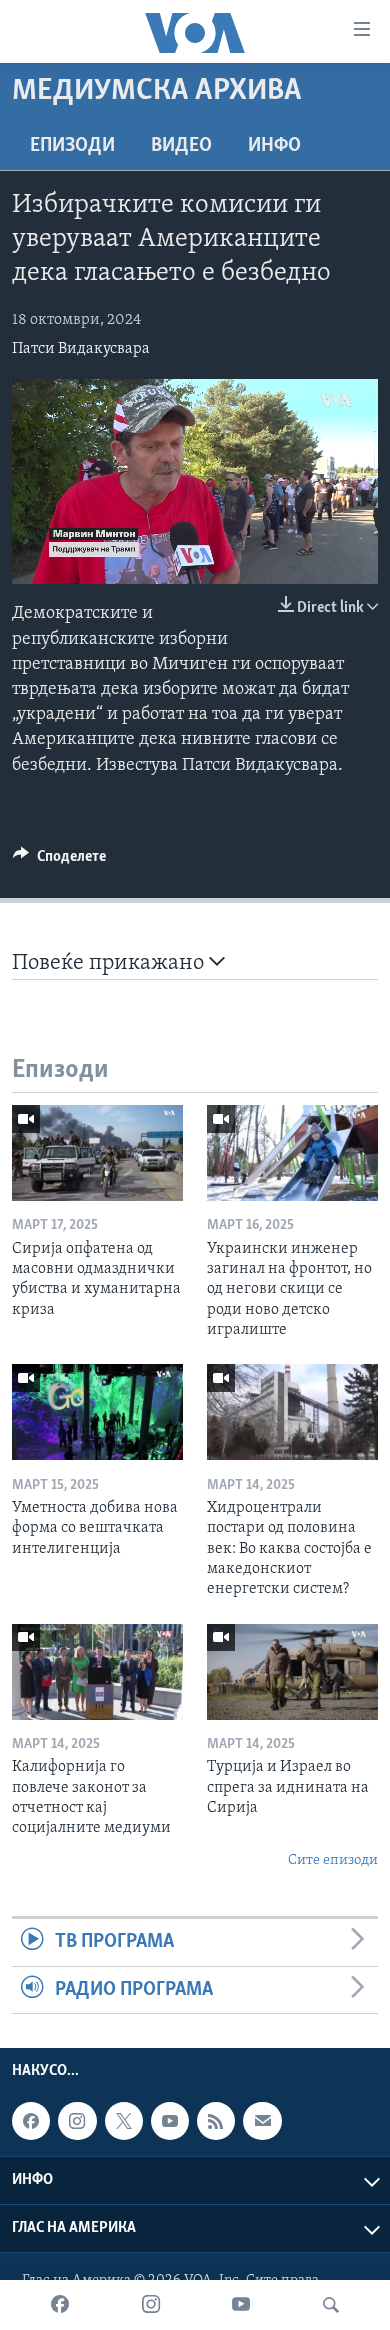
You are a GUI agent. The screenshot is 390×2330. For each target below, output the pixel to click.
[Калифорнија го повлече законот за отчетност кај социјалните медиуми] (97, 1672)
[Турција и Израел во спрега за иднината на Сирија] (292, 1672)
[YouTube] (241, 2305)
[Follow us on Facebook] (31, 2121)
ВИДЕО (181, 146)
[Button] (59, 861)
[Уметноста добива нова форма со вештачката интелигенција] (97, 1412)
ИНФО (274, 146)
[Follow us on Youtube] (170, 2121)
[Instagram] (151, 2305)
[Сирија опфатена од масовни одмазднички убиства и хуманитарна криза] (97, 1153)
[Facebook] (60, 2305)
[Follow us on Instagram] (77, 2121)
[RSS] (216, 2121)
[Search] (331, 2305)
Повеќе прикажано (110, 963)
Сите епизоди (333, 1860)
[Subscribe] (262, 2121)
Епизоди (72, 146)
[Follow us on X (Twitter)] (124, 2121)
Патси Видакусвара (81, 349)
